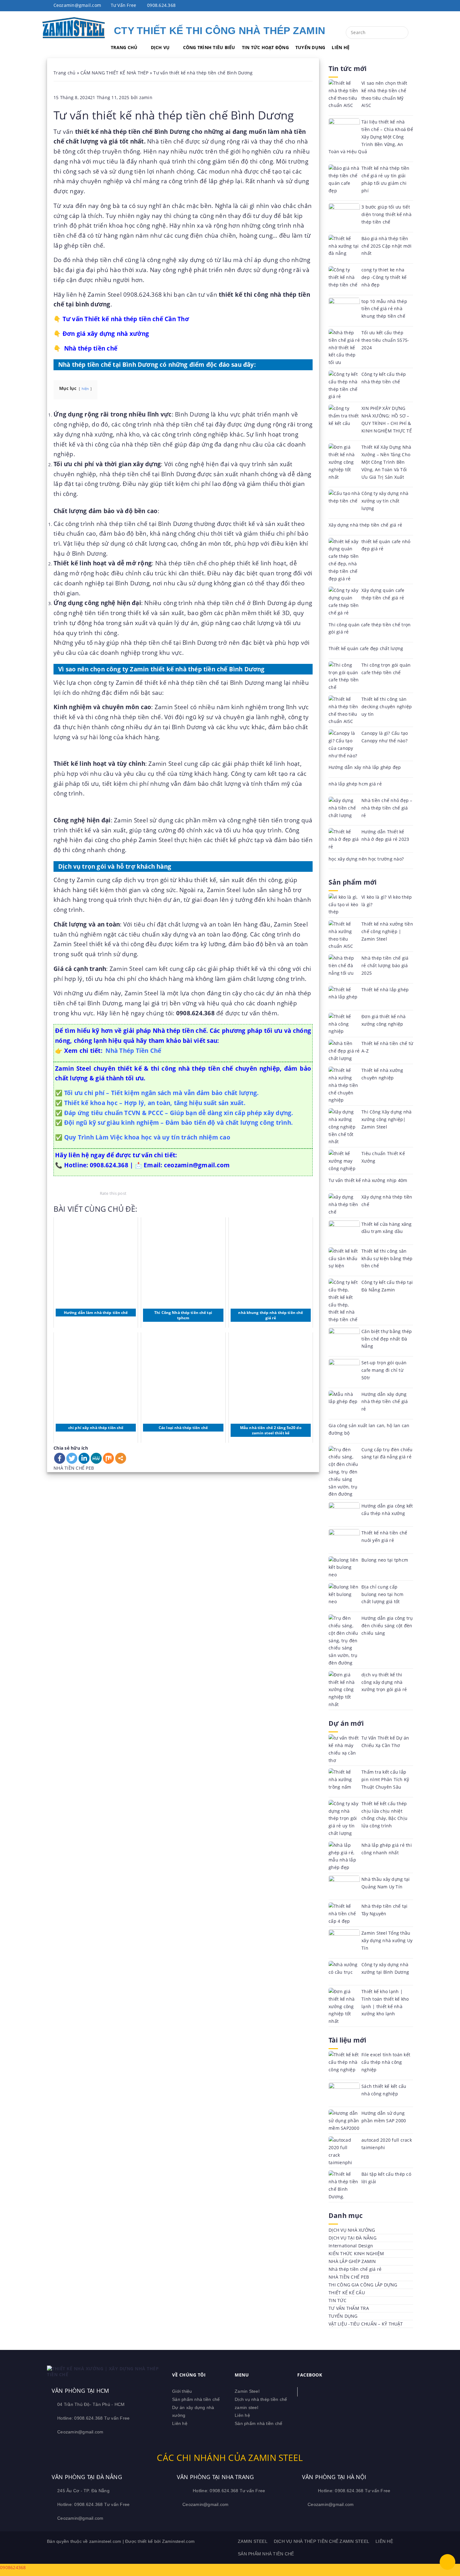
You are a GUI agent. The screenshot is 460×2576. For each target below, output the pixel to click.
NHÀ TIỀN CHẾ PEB (74, 1468)
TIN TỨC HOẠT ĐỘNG (265, 47)
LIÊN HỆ (341, 47)
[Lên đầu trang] (447, 2562)
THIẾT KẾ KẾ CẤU (347, 2293)
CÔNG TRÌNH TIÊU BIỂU (209, 47)
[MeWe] (96, 1458)
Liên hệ (180, 2423)
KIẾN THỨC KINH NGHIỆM (356, 2253)
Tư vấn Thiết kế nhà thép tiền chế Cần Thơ (126, 319)
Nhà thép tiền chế (91, 348)
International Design (351, 2246)
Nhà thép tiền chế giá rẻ (355, 2269)
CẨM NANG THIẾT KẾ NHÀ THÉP (115, 73)
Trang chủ (64, 73)
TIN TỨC (337, 2300)
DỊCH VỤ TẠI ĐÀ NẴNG (353, 2238)
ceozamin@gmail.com (197, 1165)
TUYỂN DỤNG (310, 47)
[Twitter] (72, 1458)
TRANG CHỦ (124, 47)
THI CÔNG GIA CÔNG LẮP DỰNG (363, 2285)
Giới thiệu (182, 2391)
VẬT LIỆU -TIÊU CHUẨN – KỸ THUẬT (366, 2324)
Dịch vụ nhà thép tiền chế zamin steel (322, 2541)
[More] (121, 1458)
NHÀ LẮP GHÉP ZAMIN (352, 2261)
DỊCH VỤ (160, 47)
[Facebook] (60, 1458)
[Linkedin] (84, 1458)
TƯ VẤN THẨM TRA (349, 2308)
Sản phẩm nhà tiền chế (196, 2399)
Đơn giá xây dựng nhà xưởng (106, 333)
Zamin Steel (247, 2391)
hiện (85, 389)
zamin (146, 97)
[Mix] (108, 1458)
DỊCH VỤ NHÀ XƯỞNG (352, 2230)
